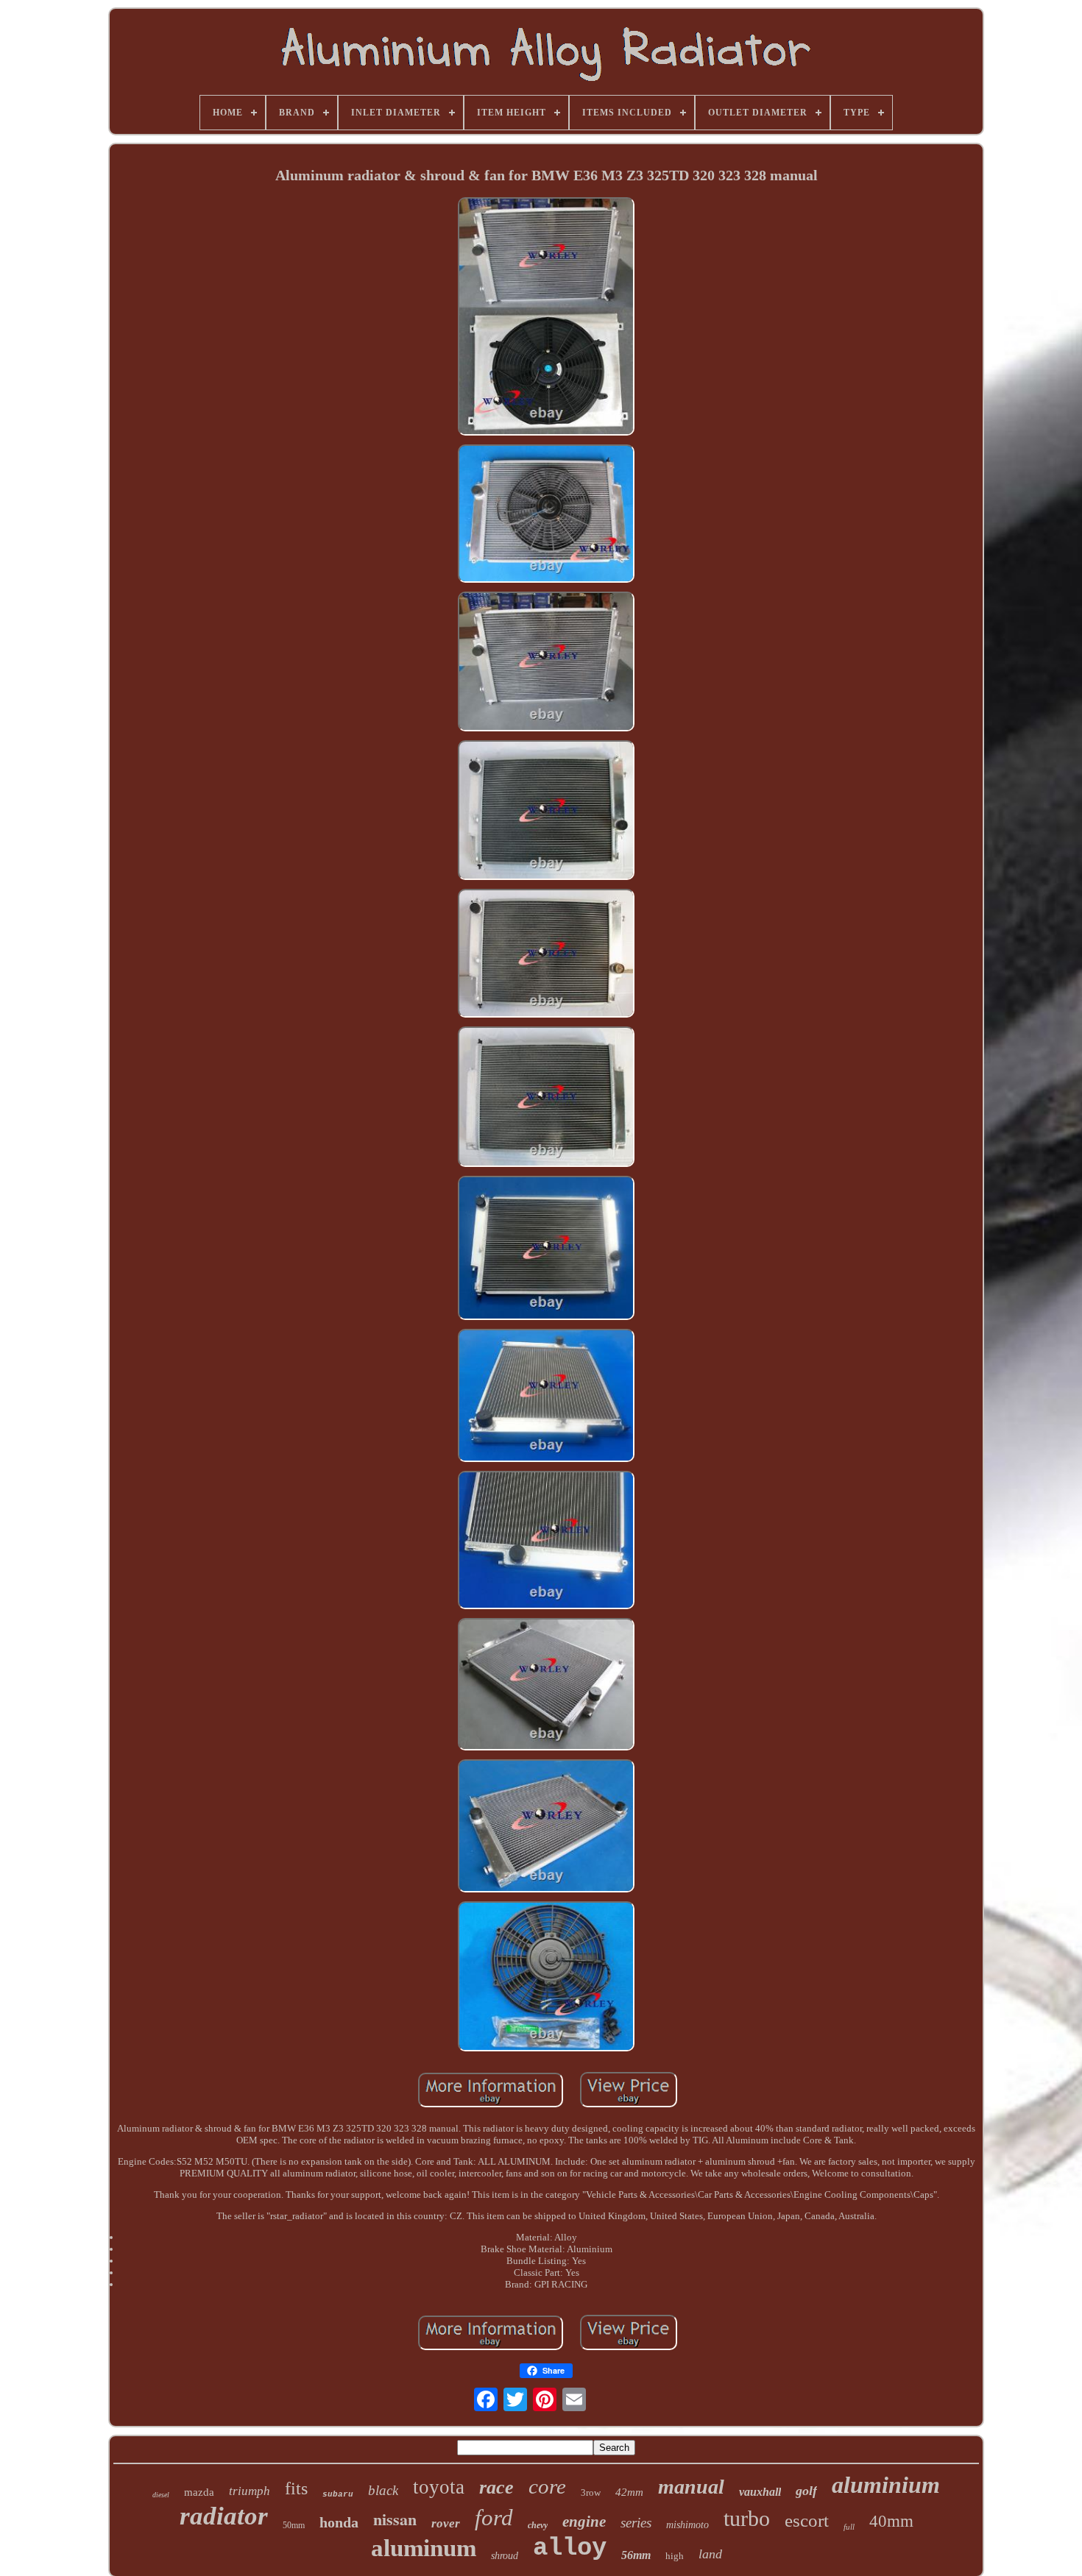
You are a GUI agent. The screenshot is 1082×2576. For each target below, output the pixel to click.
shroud (505, 2556)
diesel (161, 2495)
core (547, 2486)
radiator (224, 2516)
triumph (250, 2491)
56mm (636, 2555)
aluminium (886, 2485)
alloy (570, 2548)
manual (691, 2487)
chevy (538, 2525)
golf (806, 2491)
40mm (891, 2521)
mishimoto (687, 2525)
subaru (338, 2494)
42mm (629, 2492)
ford (494, 2518)
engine (584, 2522)
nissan (395, 2519)
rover (446, 2523)
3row (591, 2492)
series (636, 2523)
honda (339, 2522)
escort (807, 2520)
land (710, 2554)
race (496, 2487)
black (383, 2490)
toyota (439, 2487)
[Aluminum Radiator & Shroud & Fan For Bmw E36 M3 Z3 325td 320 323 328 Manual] (546, 318)
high (675, 2556)
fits (296, 2488)
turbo (747, 2518)
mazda (199, 2492)
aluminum (424, 2548)
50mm (294, 2525)
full (849, 2527)
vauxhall (760, 2492)
